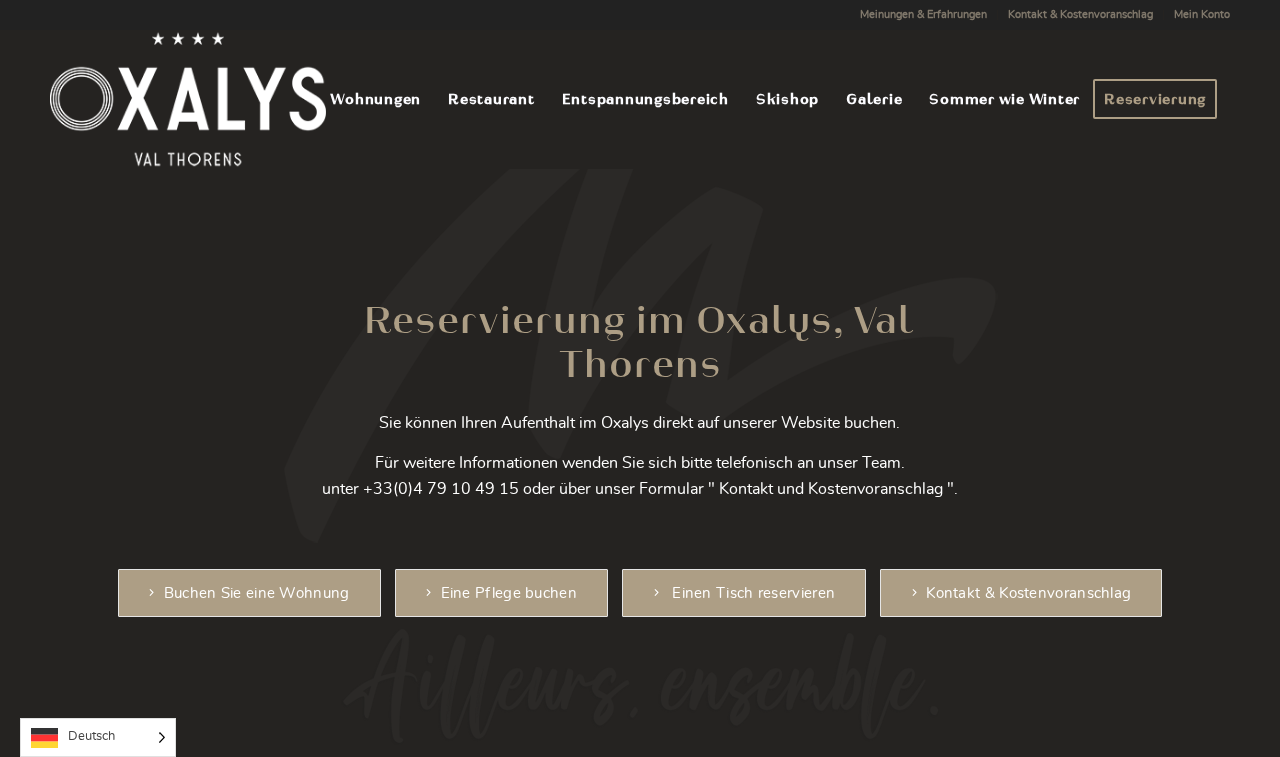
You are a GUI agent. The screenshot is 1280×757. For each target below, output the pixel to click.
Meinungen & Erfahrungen (923, 14)
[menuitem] (924, 15)
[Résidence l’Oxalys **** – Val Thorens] (188, 99)
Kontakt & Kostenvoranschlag (1080, 14)
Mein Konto (1202, 14)
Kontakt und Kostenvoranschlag (831, 489)
